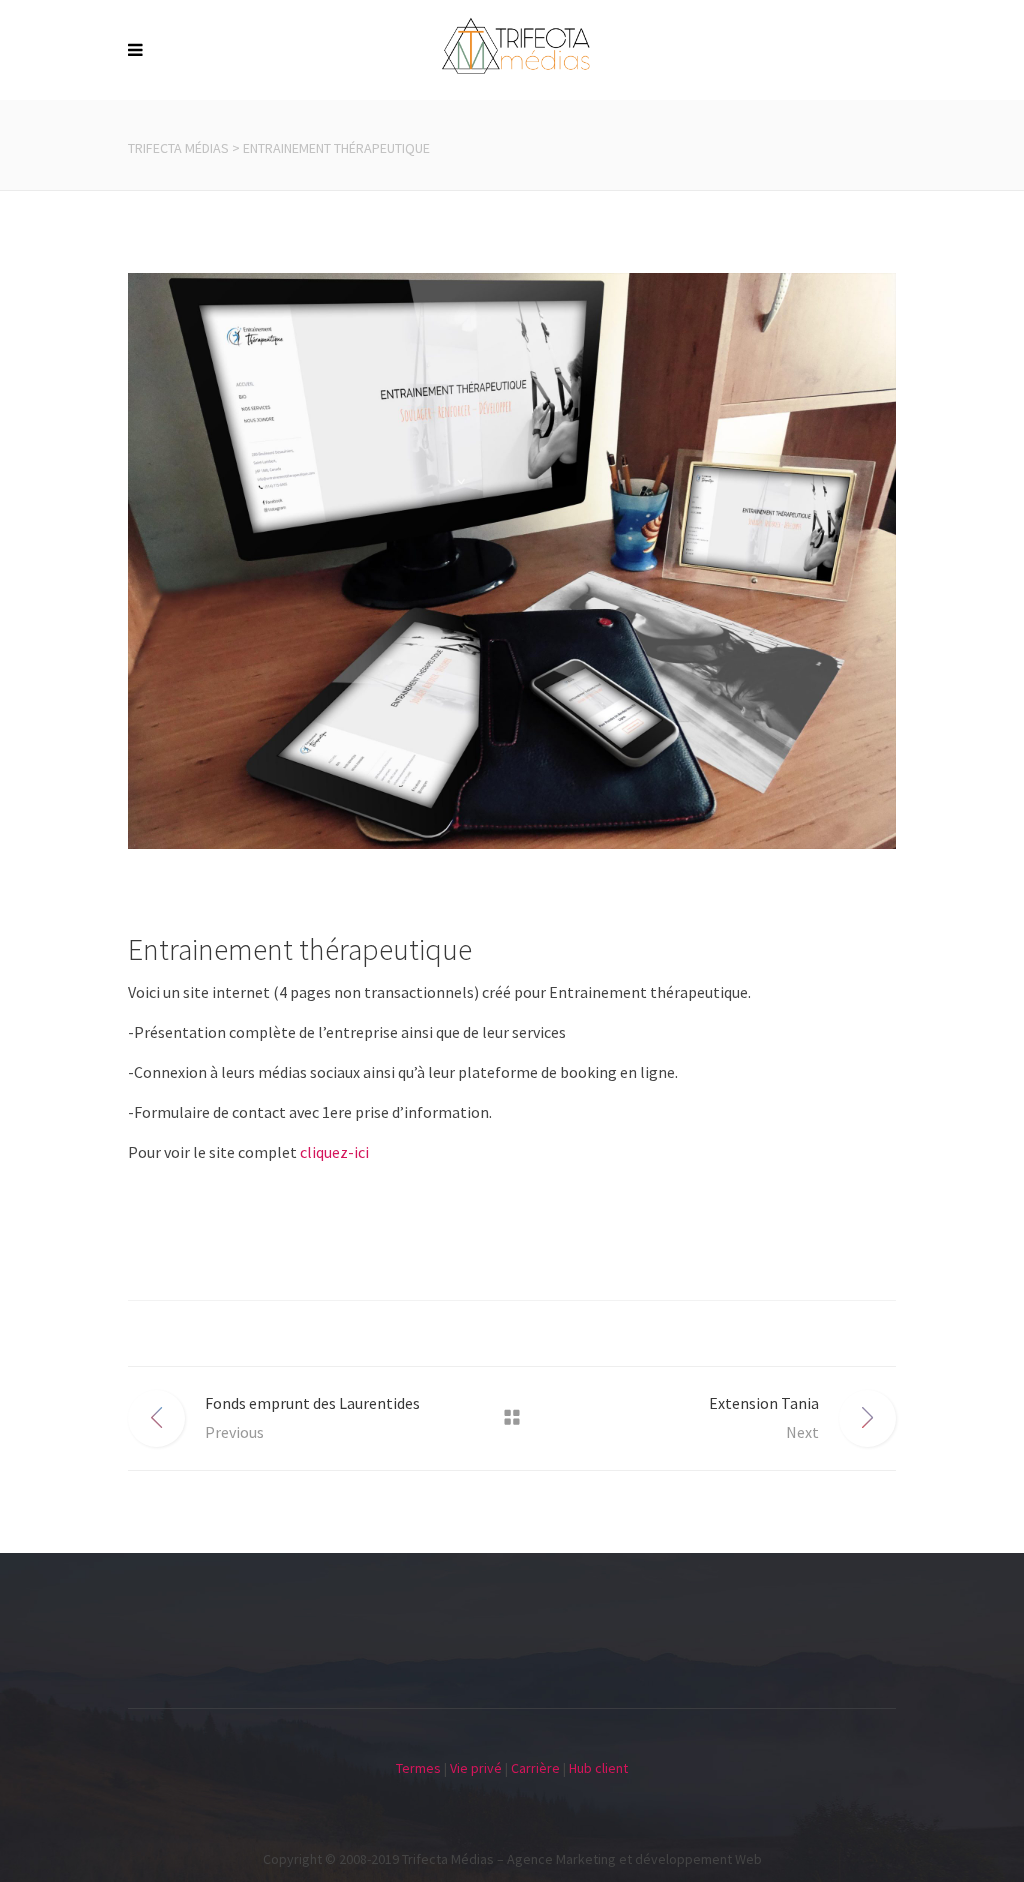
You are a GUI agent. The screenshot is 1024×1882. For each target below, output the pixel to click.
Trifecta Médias (178, 148)
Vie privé (476, 1768)
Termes (418, 1768)
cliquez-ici (334, 1152)
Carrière (535, 1768)
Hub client (598, 1768)
